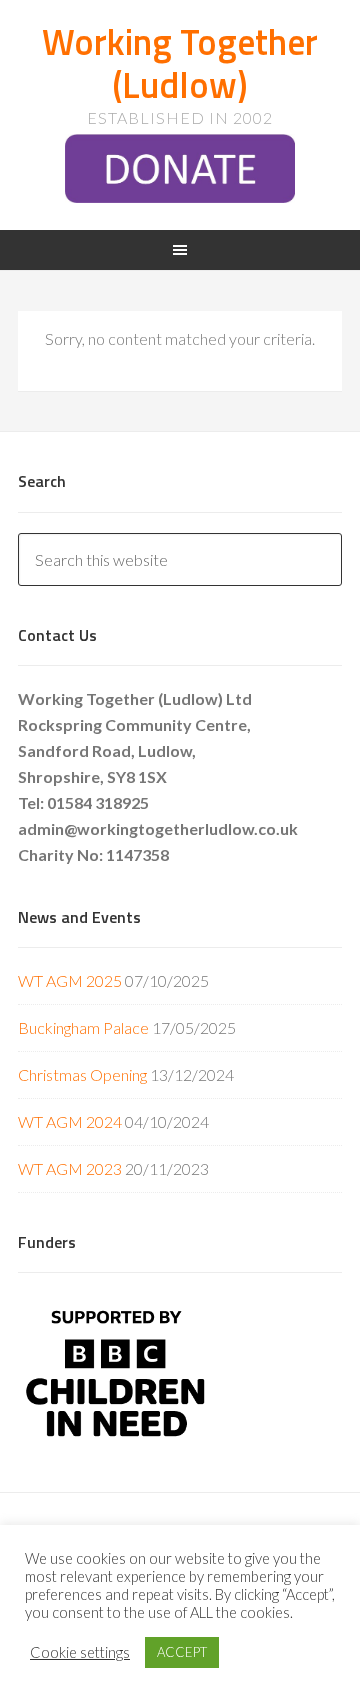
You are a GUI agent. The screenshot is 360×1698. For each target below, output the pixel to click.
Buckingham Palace (83, 1027)
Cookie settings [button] (80, 1652)
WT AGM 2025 (70, 980)
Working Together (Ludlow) (180, 63)
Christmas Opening (82, 1074)
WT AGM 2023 (70, 1168)
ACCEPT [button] (182, 1652)
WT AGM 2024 (70, 1121)
